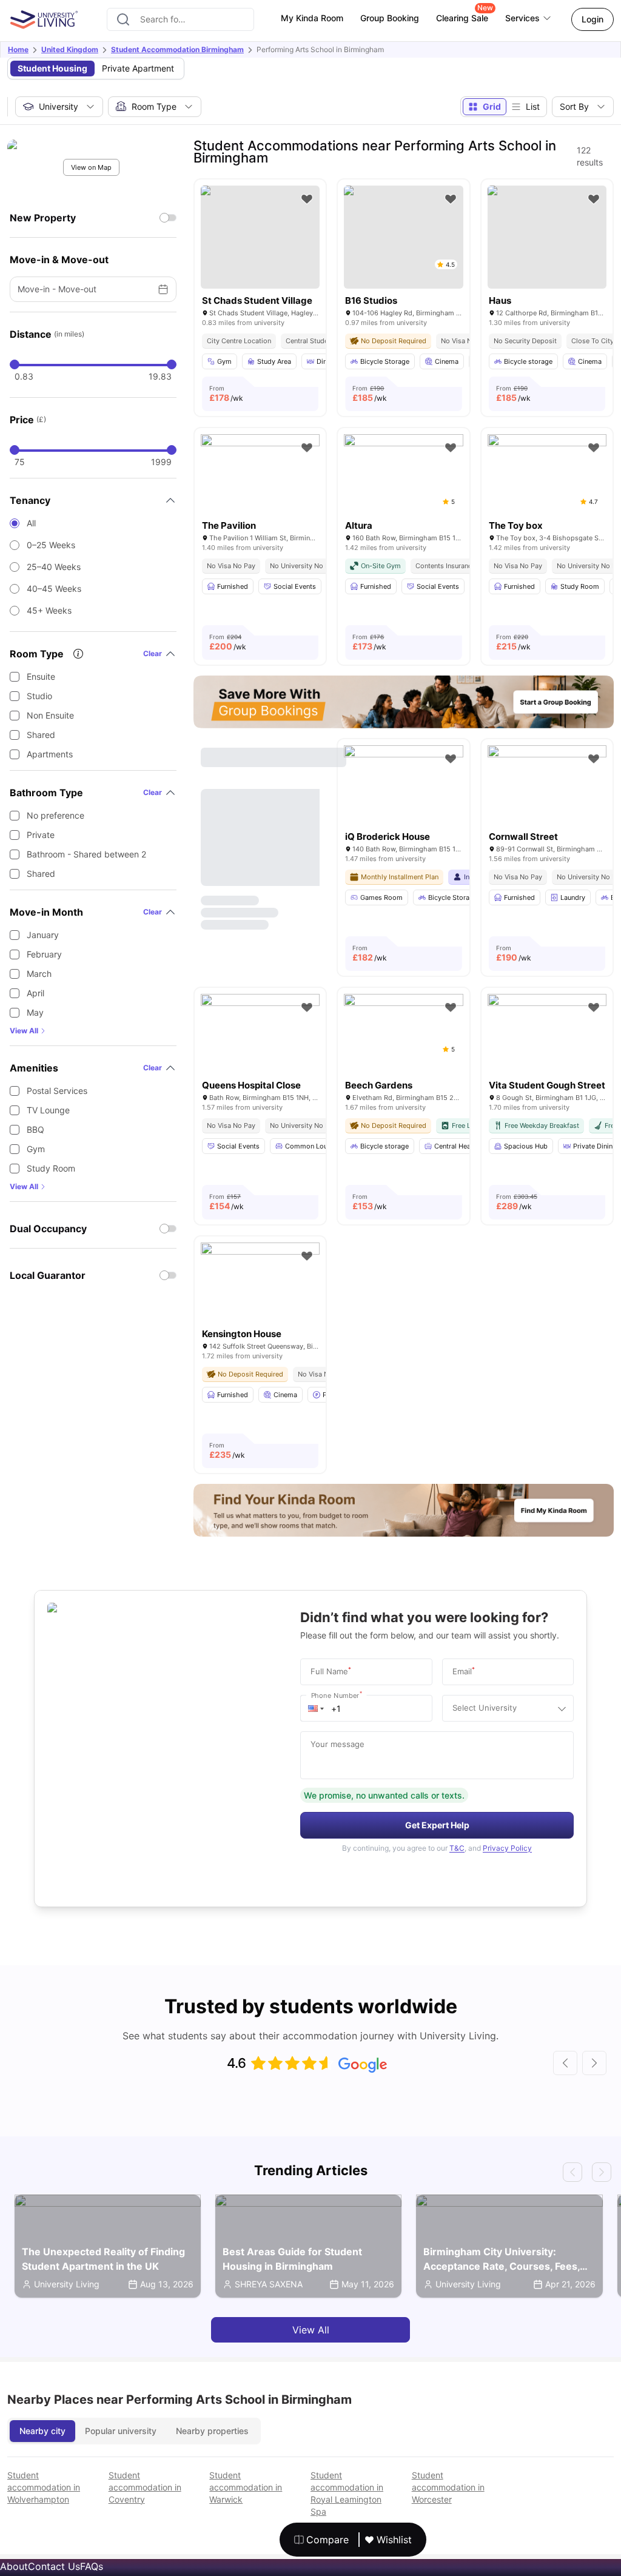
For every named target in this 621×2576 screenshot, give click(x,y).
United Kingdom (70, 49)
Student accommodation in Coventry (145, 2487)
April (35, 993)
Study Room (51, 1168)
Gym (36, 1149)
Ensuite (41, 676)
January (43, 935)
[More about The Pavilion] (260, 474)
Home (18, 49)
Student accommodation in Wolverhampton (44, 2487)
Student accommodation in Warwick (246, 2487)
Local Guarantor (48, 1275)
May (35, 1012)
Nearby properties (212, 2431)
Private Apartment (138, 68)
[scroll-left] (565, 2063)
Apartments (50, 754)
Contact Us (54, 2566)
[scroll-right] (594, 2063)
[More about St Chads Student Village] (260, 237)
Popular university (121, 2431)
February (44, 954)
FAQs (92, 2566)
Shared (41, 735)
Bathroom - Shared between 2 (86, 854)
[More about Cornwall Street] (547, 785)
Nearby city (42, 2431)
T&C (457, 1848)
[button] (316, 1708)
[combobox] (180, 19)
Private (41, 835)
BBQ (35, 1129)
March (39, 974)
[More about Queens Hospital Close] (260, 1034)
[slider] (15, 364)
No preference (55, 815)
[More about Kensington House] (260, 1282)
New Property (43, 218)
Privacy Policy (507, 1848)
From (226, 394)
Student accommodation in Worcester (448, 2487)
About (14, 2566)
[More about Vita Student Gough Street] (547, 1034)
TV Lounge (48, 1110)
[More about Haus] (547, 237)
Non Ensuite (50, 715)
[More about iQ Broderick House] (403, 785)
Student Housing (52, 68)
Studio (39, 696)
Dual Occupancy (48, 1229)
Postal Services (57, 1091)
